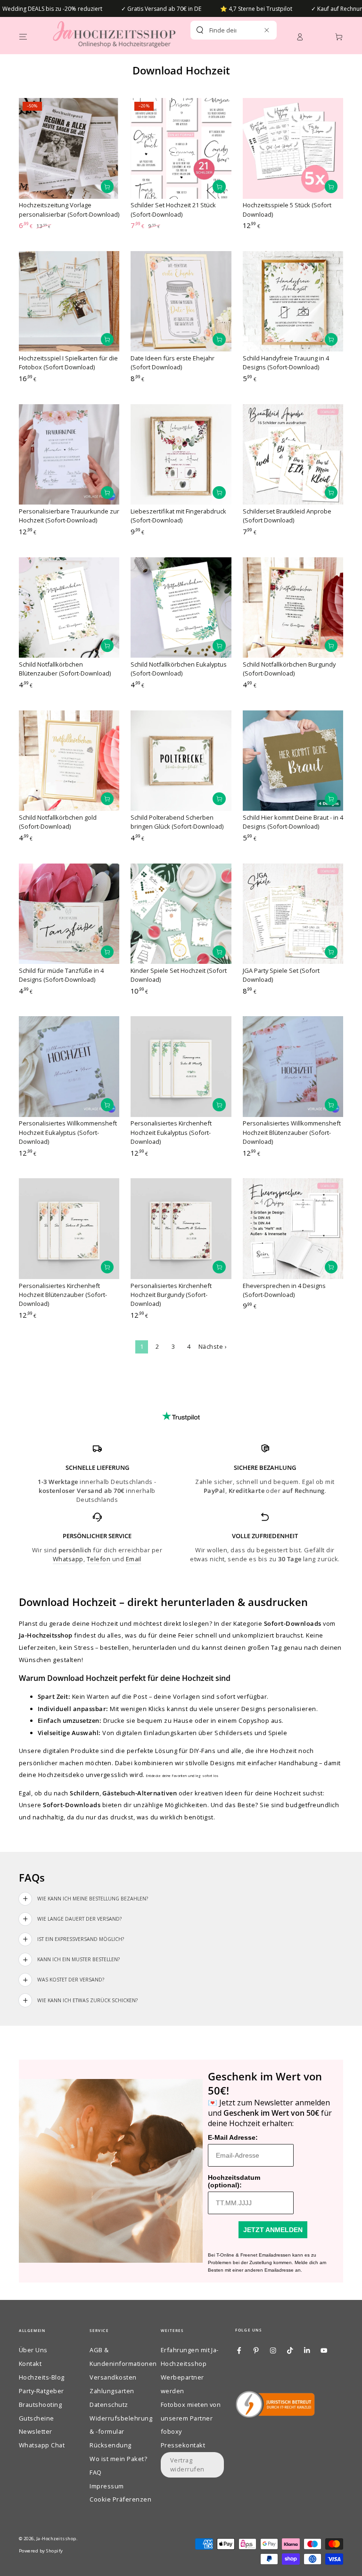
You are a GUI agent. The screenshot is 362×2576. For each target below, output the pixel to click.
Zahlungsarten (112, 2391)
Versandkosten (113, 2377)
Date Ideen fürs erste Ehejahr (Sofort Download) (173, 363)
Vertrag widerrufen (187, 2465)
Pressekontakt (183, 2445)
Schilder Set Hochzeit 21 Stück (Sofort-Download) (173, 209)
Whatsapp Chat (42, 2445)
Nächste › (213, 1346)
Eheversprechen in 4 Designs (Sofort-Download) (284, 1290)
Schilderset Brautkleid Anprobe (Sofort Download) (287, 516)
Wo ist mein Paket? (118, 2459)
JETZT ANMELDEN (273, 2230)
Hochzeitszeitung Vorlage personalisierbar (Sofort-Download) (69, 209)
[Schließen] (267, 30)
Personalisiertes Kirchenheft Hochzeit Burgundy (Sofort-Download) (171, 1295)
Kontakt (30, 2364)
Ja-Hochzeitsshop (56, 2539)
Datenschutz (109, 2405)
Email (134, 1559)
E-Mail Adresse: (233, 2137)
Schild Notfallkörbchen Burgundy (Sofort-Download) (289, 669)
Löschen (252, 30)
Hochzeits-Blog (42, 2377)
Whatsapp (68, 1559)
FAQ (95, 2472)
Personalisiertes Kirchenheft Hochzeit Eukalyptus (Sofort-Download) (171, 1132)
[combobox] (223, 30)
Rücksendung (110, 2445)
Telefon (99, 1559)
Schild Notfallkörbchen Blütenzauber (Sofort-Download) (65, 669)
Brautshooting (40, 2405)
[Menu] (23, 37)
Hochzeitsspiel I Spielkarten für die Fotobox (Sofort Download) (68, 363)
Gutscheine (37, 2418)
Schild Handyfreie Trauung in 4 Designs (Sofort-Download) (286, 363)
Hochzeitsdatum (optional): (234, 2181)
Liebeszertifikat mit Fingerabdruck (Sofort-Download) (178, 516)
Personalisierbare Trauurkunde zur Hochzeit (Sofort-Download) (69, 516)
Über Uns (33, 2350)
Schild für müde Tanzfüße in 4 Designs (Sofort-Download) (61, 975)
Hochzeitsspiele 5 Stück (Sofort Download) (287, 209)
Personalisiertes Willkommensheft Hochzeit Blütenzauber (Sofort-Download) (292, 1132)
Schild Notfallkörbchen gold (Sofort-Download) (58, 822)
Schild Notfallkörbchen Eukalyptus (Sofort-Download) (179, 669)
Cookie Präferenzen (120, 2499)
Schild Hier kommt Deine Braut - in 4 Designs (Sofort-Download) (293, 822)
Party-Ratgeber (41, 2391)
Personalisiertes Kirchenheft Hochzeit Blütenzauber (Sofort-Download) (63, 1295)
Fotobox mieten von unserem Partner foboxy (191, 2418)
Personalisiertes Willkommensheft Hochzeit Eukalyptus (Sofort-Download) (68, 1132)
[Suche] (200, 30)
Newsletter (36, 2431)
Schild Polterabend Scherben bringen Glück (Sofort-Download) (177, 822)
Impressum (107, 2486)
